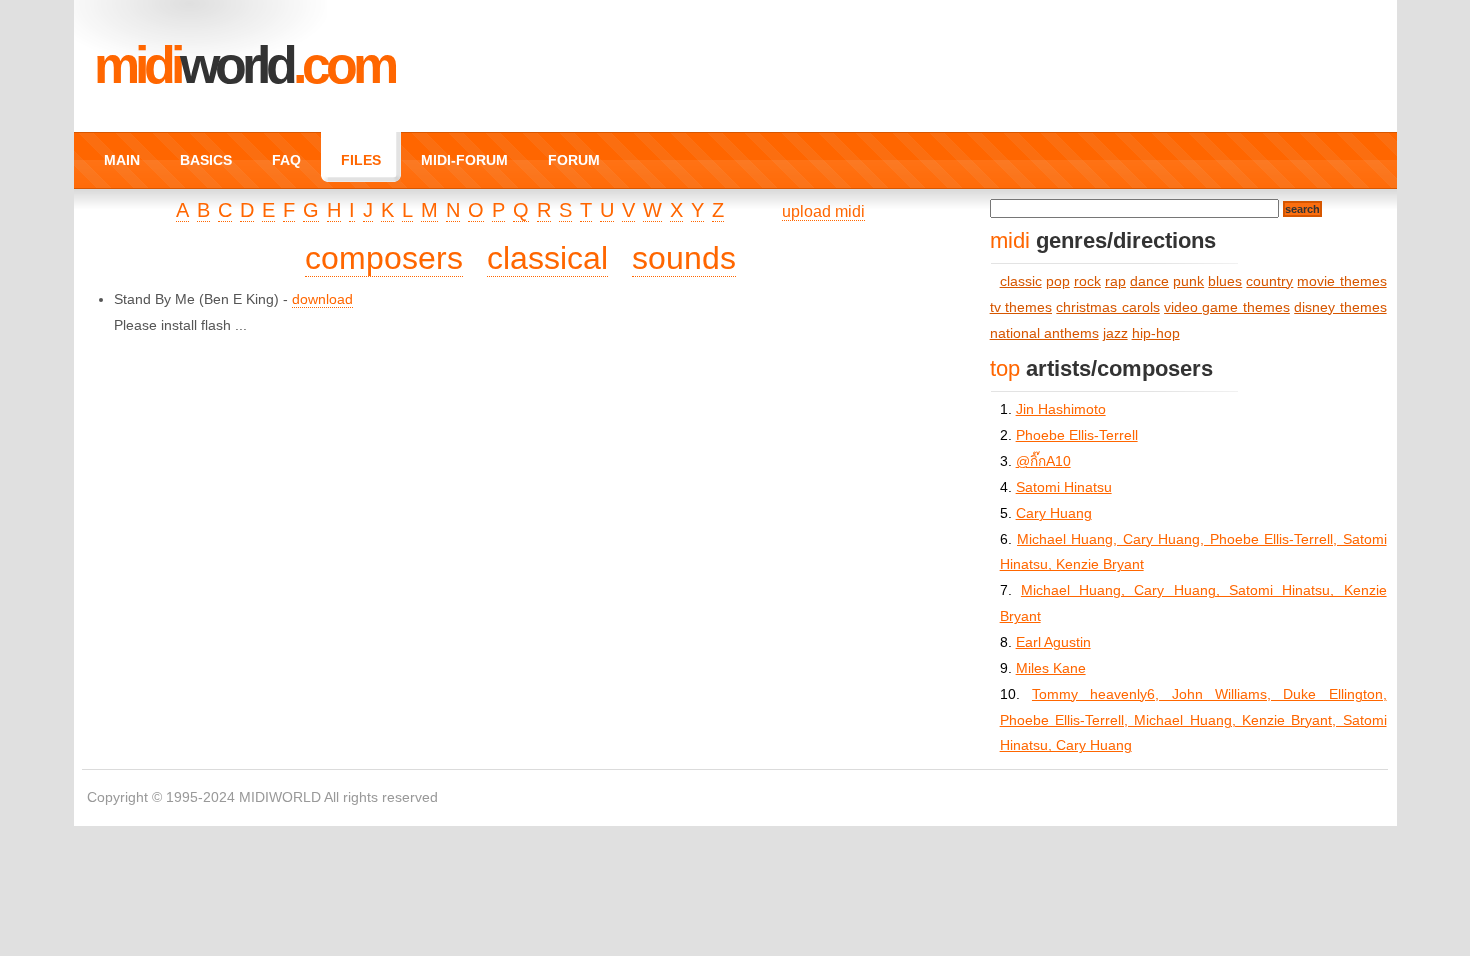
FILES (361, 160)
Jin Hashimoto (1061, 409)
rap (1115, 281)
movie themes (1341, 281)
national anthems (1044, 333)
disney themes (1340, 307)
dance (1149, 281)
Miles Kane (1051, 668)
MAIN (122, 160)
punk (1188, 281)
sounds (684, 258)
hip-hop (1156, 333)
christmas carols (1107, 307)
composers (384, 258)
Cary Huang (1054, 513)
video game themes (1227, 307)
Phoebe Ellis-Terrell (1077, 435)
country (1269, 281)
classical (547, 258)
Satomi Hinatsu (1064, 487)
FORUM (574, 160)
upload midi (823, 211)
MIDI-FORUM (464, 160)
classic (1021, 281)
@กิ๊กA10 (1043, 461)
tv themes (1021, 307)
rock (1087, 281)
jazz (1115, 333)
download (322, 299)
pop (1058, 281)
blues (1225, 281)
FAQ (286, 160)
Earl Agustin (1053, 642)
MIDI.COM (244, 65)
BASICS (206, 160)
